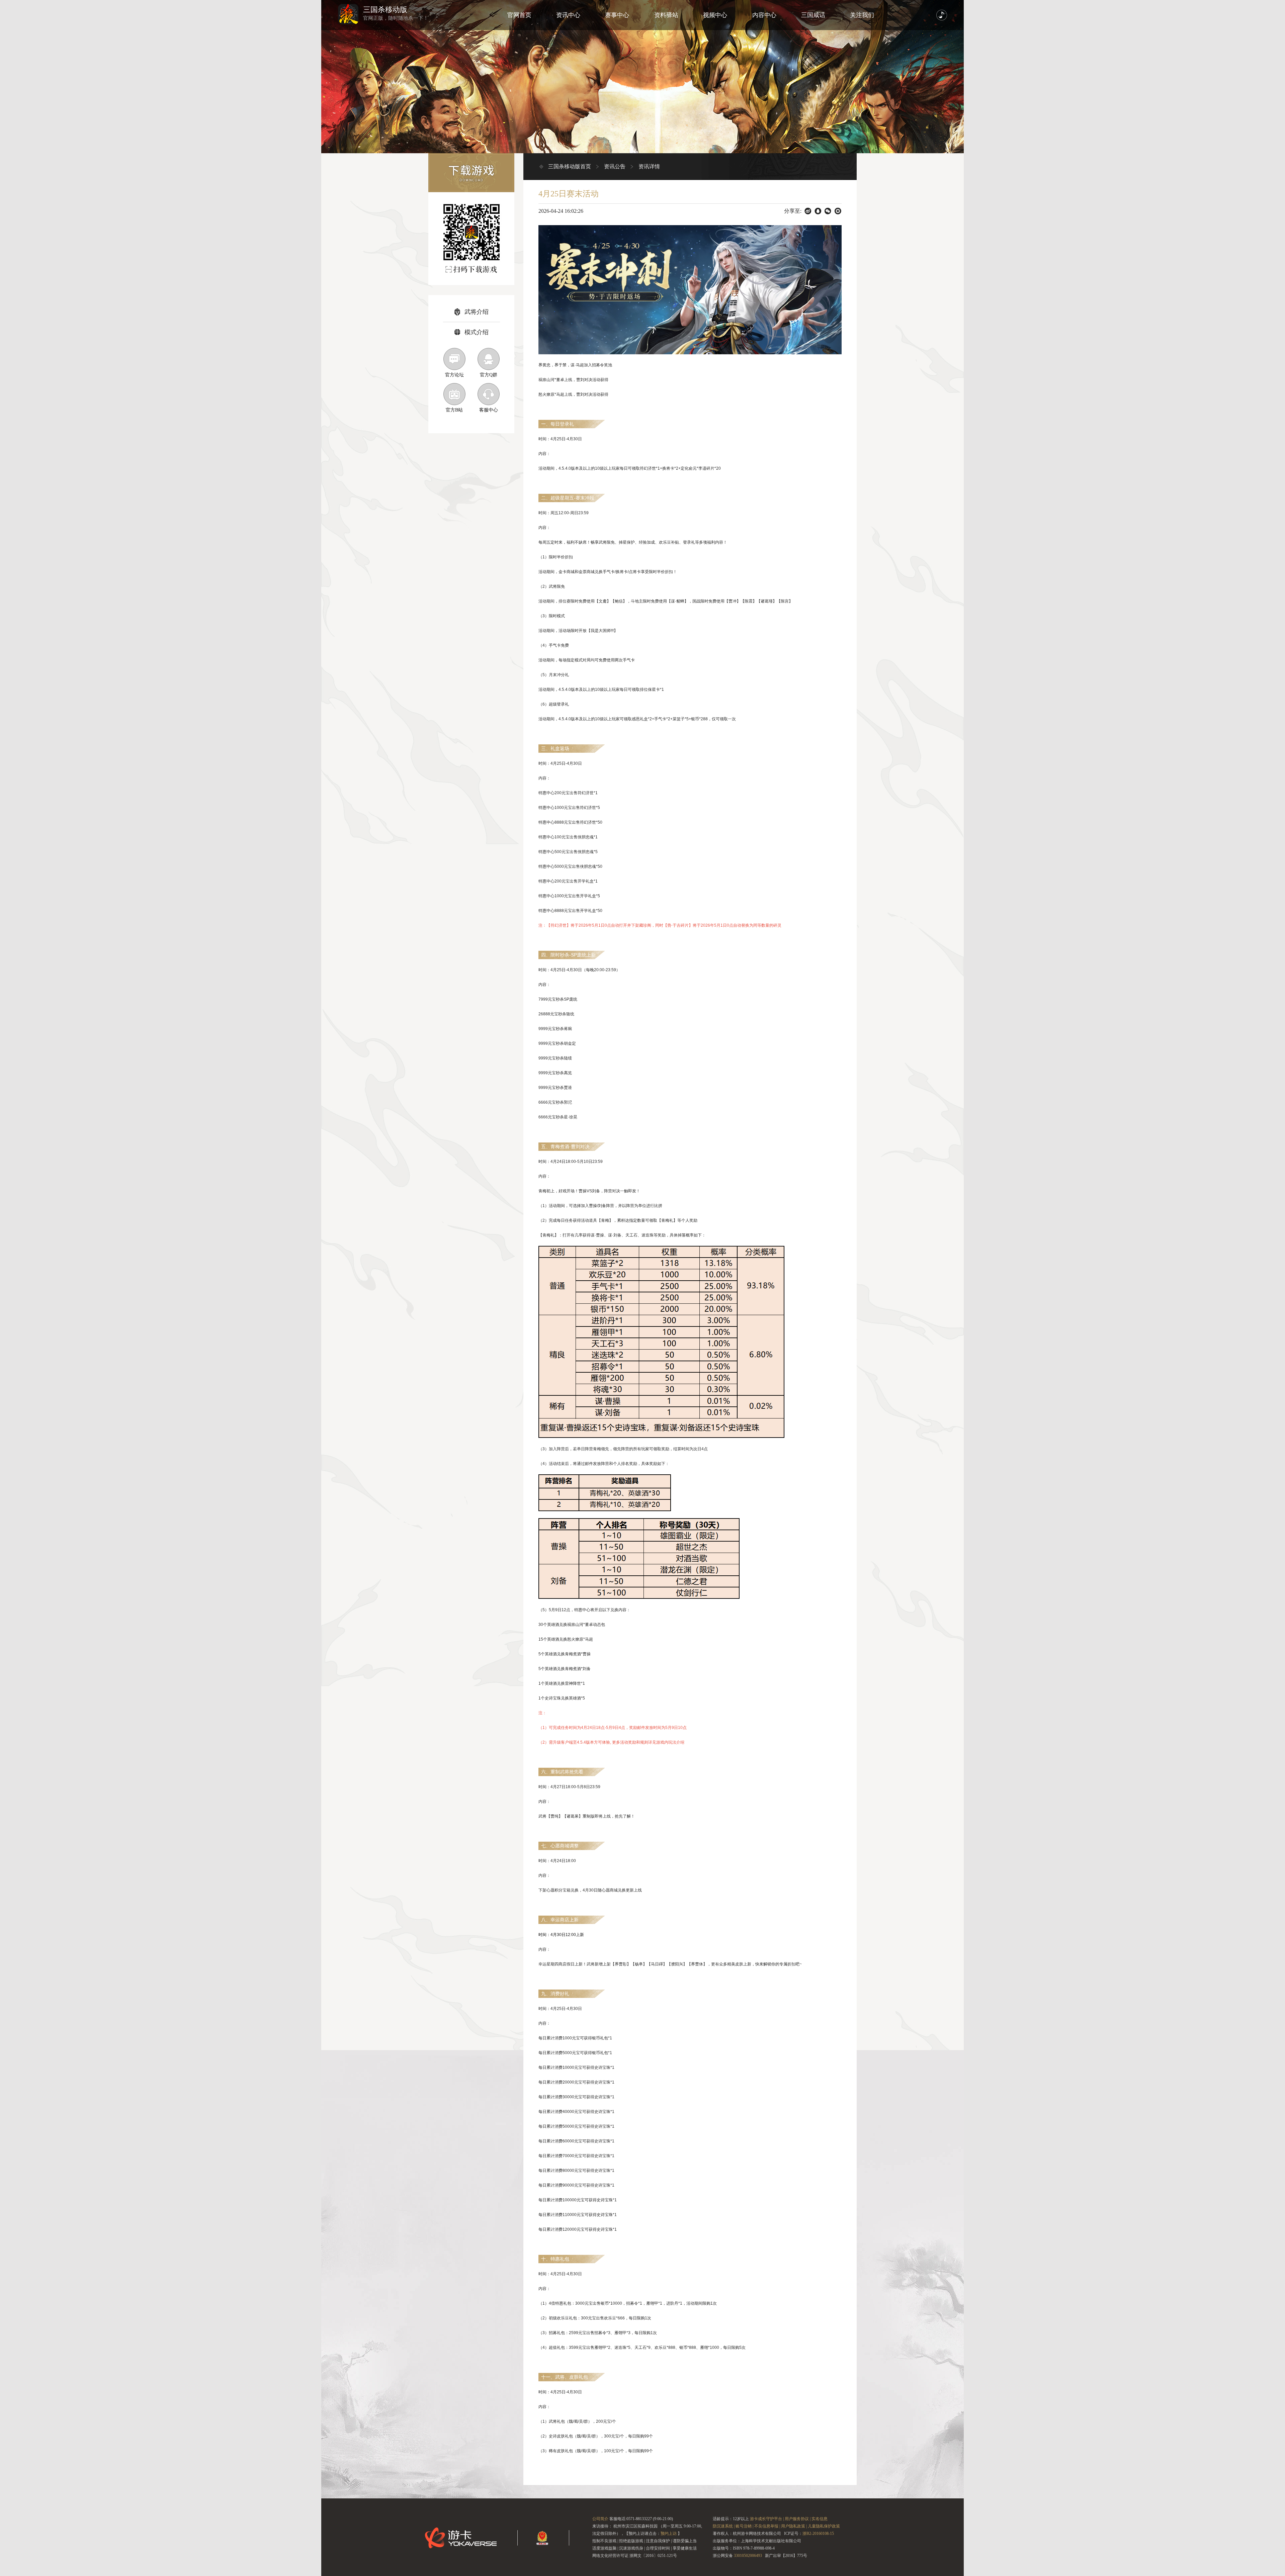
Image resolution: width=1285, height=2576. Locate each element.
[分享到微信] (828, 211)
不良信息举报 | (767, 2526)
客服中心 (489, 410)
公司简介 (600, 2519)
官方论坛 (454, 375)
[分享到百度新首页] (808, 211)
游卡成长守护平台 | (767, 2519)
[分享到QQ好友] (818, 211)
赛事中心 (617, 15)
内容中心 (764, 15)
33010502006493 (748, 2556)
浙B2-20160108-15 (818, 2534)
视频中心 (715, 15)
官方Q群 (489, 375)
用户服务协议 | (798, 2519)
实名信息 (820, 2519)
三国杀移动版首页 (570, 166)
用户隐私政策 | (794, 2526)
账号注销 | (744, 2526)
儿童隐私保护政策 (824, 2526)
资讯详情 (649, 166)
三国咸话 (813, 15)
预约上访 (669, 2534)
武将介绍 (477, 312)
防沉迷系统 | (724, 2526)
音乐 (942, 15)
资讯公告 (615, 166)
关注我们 (862, 15)
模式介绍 (477, 332)
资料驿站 (666, 15)
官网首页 (519, 15)
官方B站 (454, 410)
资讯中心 (568, 15)
